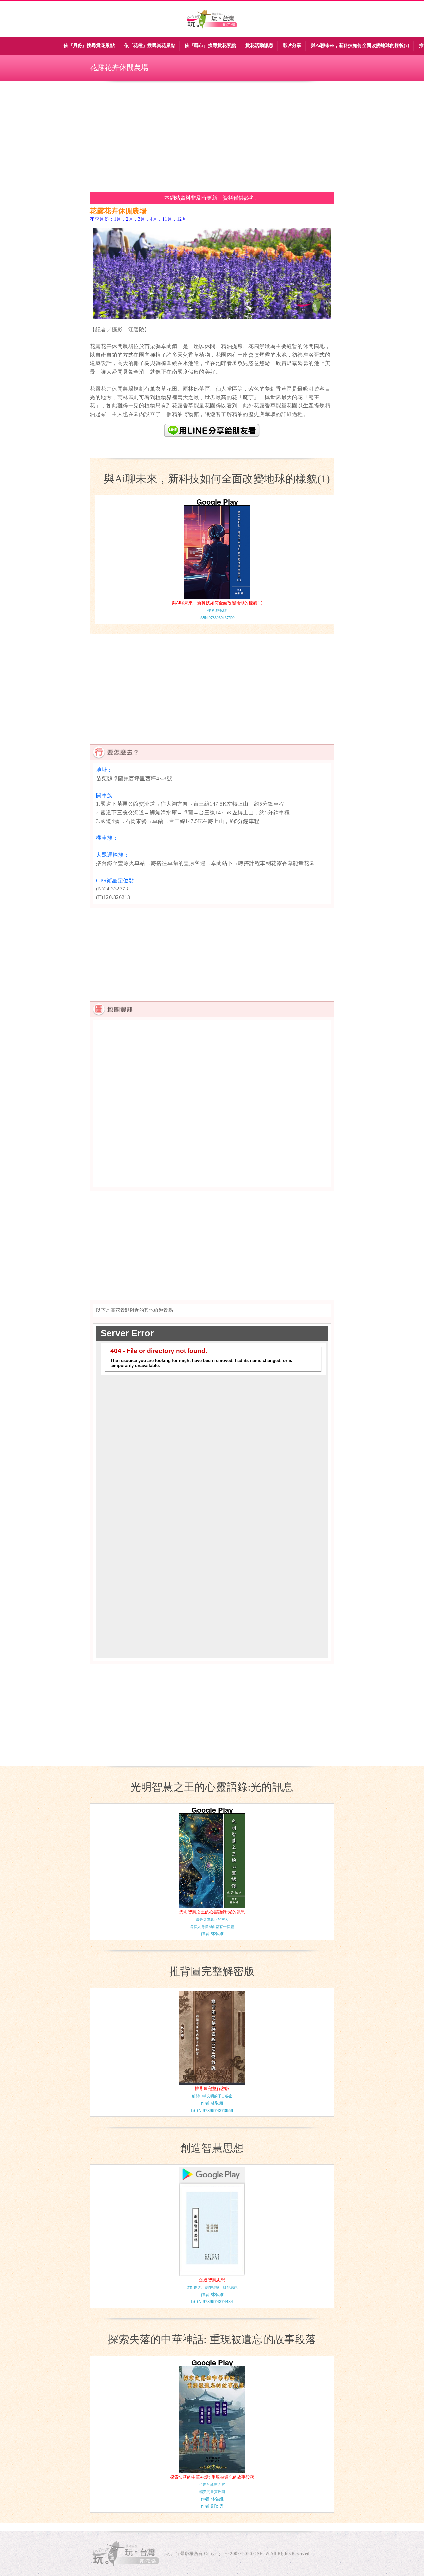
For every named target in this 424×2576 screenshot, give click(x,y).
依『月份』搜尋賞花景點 (89, 46)
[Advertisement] (212, 136)
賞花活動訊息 (259, 46)
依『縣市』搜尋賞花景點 (210, 46)
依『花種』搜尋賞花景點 (150, 46)
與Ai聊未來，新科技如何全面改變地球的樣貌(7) (360, 46)
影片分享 (292, 46)
